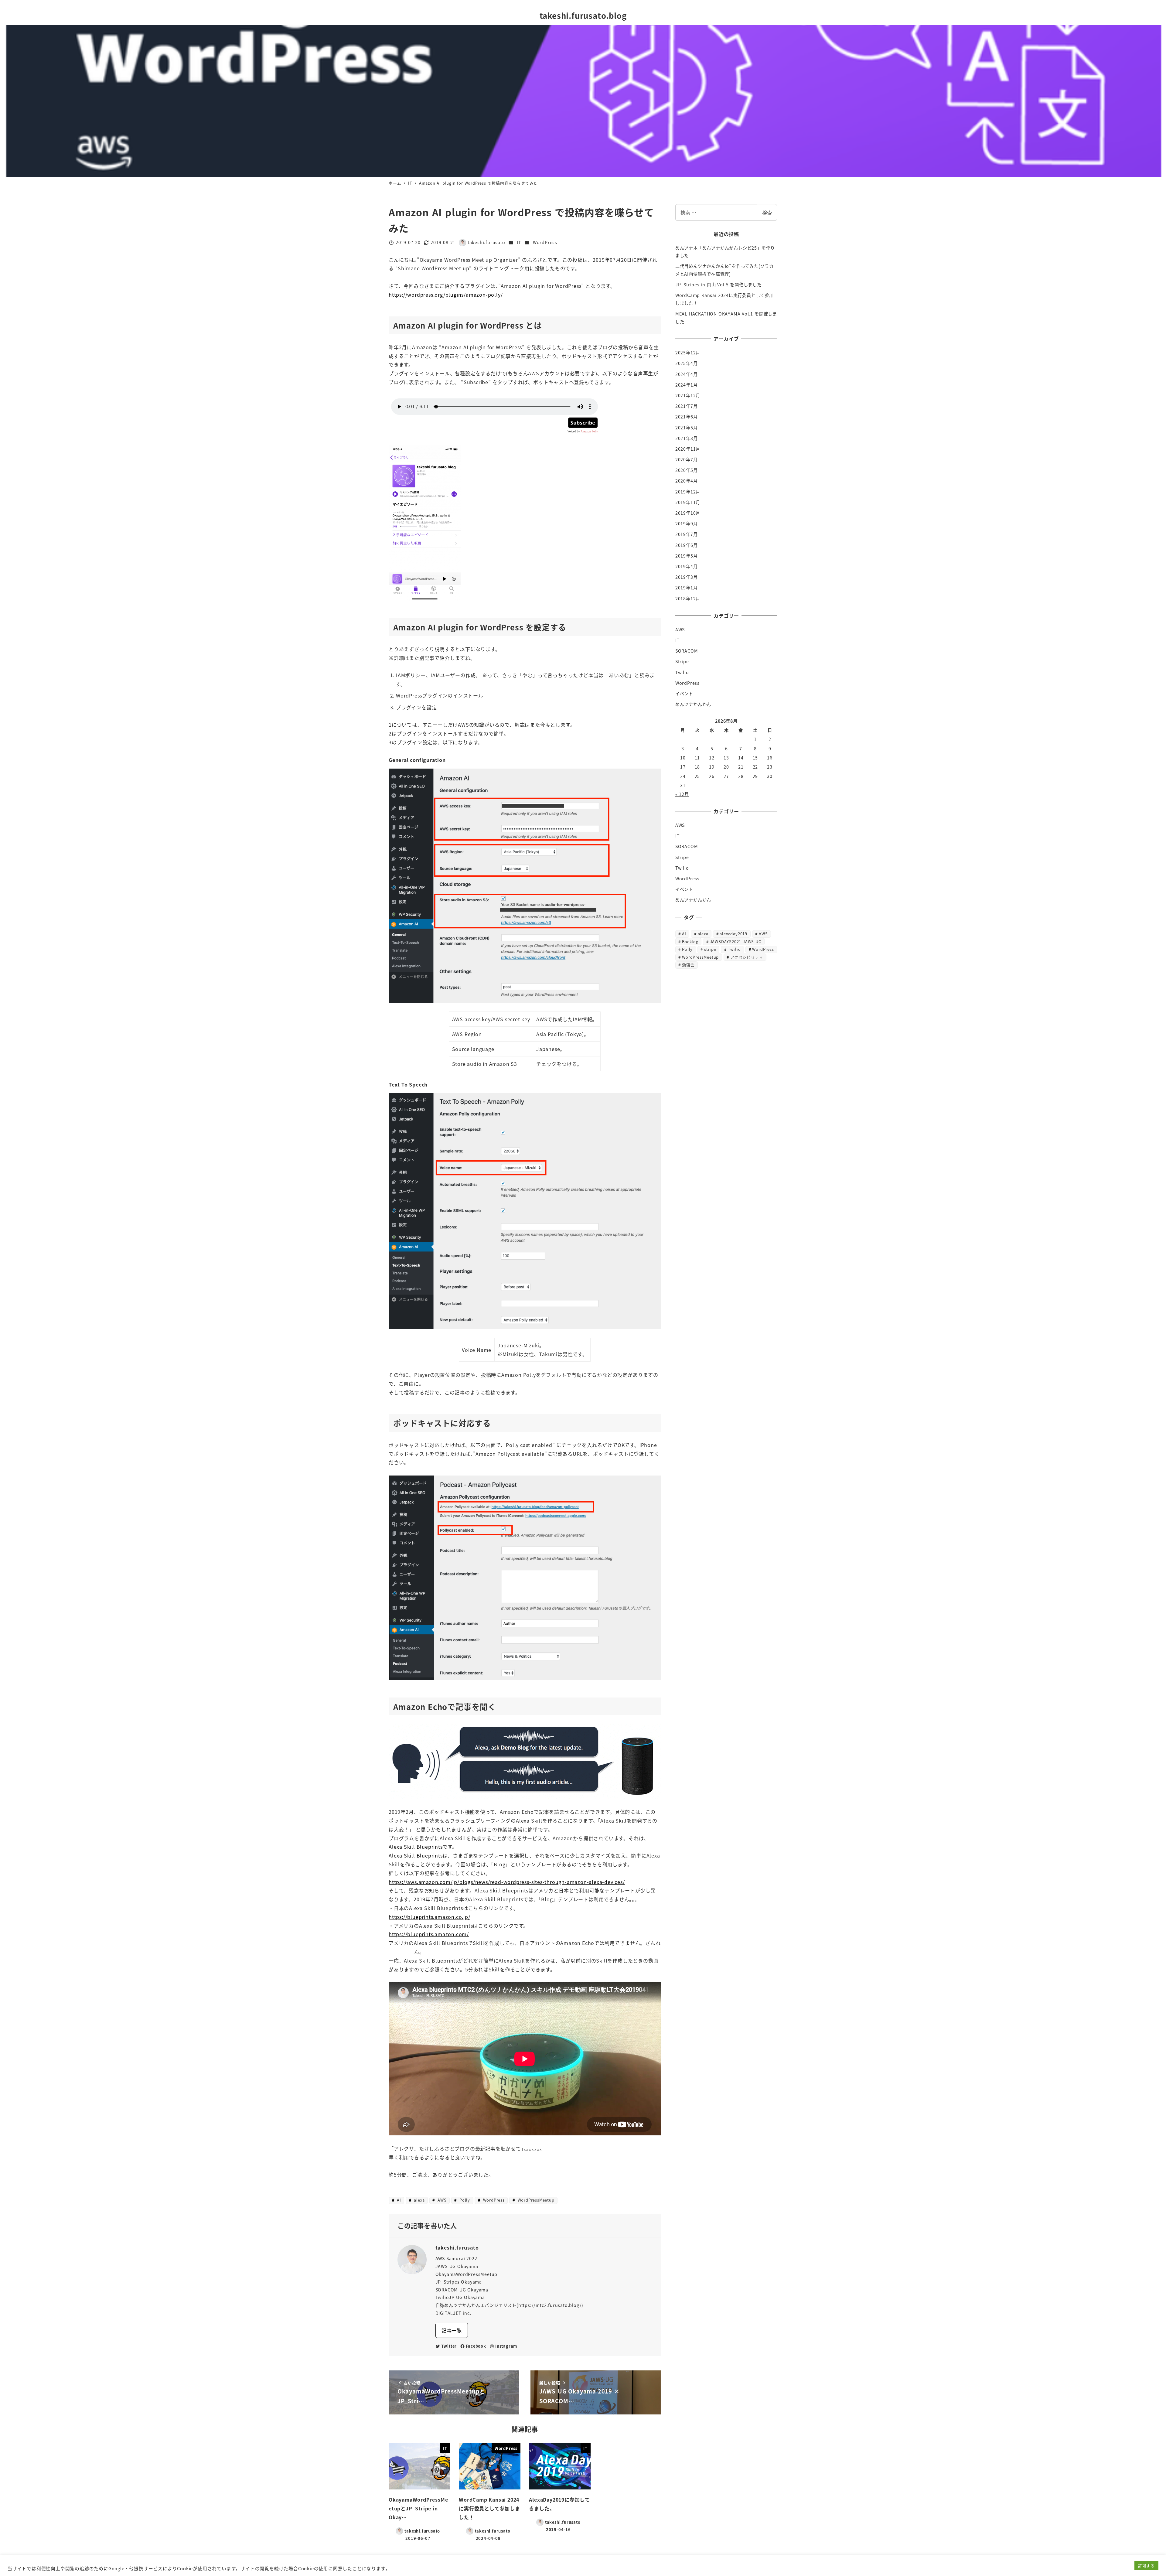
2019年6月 (687, 545)
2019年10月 (688, 513)
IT (519, 242)
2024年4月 (687, 374)
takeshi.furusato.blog (583, 15)
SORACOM (687, 651)
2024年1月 (687, 385)
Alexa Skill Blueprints (416, 1847)
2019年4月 (687, 566)
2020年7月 (687, 459)
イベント (684, 694)
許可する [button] (1146, 2566)
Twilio (682, 672)
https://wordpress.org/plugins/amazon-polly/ (446, 295)
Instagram (506, 2346)
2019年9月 (687, 524)
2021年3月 (687, 438)
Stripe (682, 661)
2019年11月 (688, 502)
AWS (441, 2200)
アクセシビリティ (747, 957)
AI (398, 2200)
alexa (419, 2200)
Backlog (690, 941)
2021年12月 (688, 395)
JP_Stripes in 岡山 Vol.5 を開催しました (718, 285)
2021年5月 (687, 428)
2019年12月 (688, 492)
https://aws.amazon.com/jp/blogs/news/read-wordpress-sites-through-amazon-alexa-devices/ (507, 1882)
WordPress (545, 242)
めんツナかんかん (693, 704)
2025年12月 (688, 353)
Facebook (476, 2346)
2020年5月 (687, 470)
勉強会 (688, 965)
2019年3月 (687, 577)
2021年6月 (687, 417)
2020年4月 (687, 481)
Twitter (449, 2346)
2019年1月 (687, 588)
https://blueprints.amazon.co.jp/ (430, 1917)
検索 (767, 213)
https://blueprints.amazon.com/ (429, 1934)
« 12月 (682, 794)
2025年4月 (687, 363)
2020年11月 (688, 449)
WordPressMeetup (535, 2200)
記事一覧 (452, 2330)
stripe (710, 949)
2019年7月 (687, 534)
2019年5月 (687, 556)
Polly (464, 2200)
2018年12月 (688, 599)
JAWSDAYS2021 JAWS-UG (736, 941)
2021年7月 (687, 406)
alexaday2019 (733, 934)
